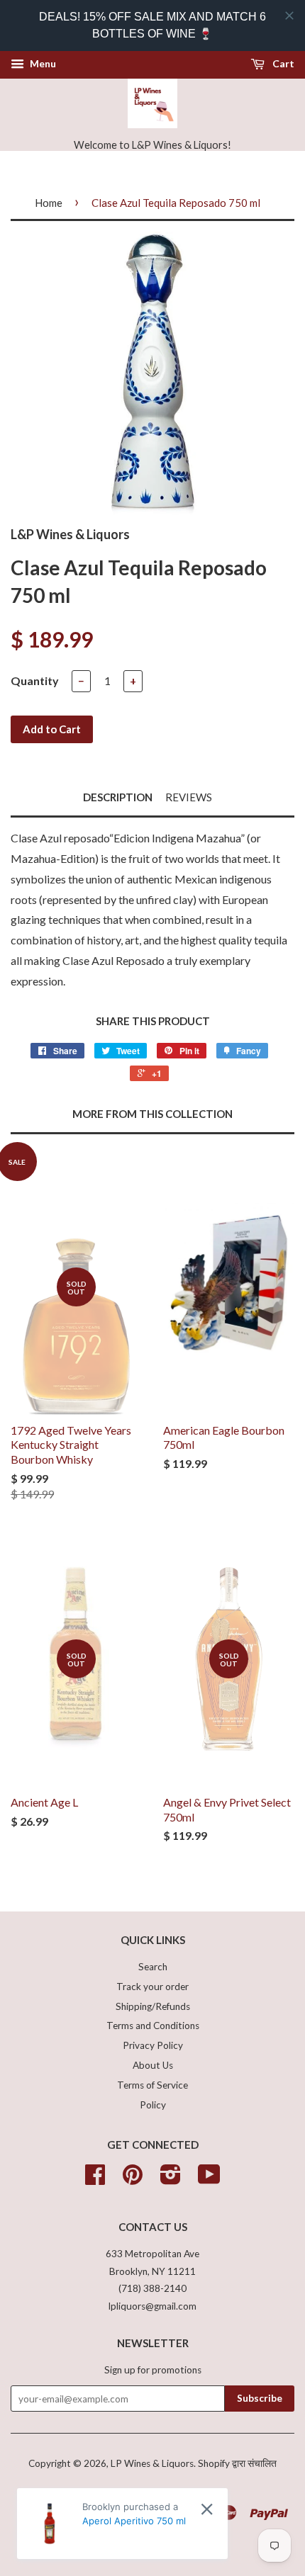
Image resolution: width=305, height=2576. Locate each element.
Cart (282, 63)
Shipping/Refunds (153, 2006)
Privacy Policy (153, 2045)
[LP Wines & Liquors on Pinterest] (133, 2179)
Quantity (35, 680)
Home (49, 203)
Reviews (189, 797)
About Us (153, 2065)
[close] (289, 16)
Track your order (152, 1987)
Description (118, 797)
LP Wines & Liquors (152, 2463)
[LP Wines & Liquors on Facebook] (95, 2179)
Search (153, 1967)
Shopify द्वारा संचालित (237, 2463)
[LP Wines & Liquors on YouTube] (209, 2179)
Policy (153, 2105)
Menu (42, 63)
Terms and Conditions (153, 2026)
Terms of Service (152, 2085)
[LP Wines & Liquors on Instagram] (171, 2179)
